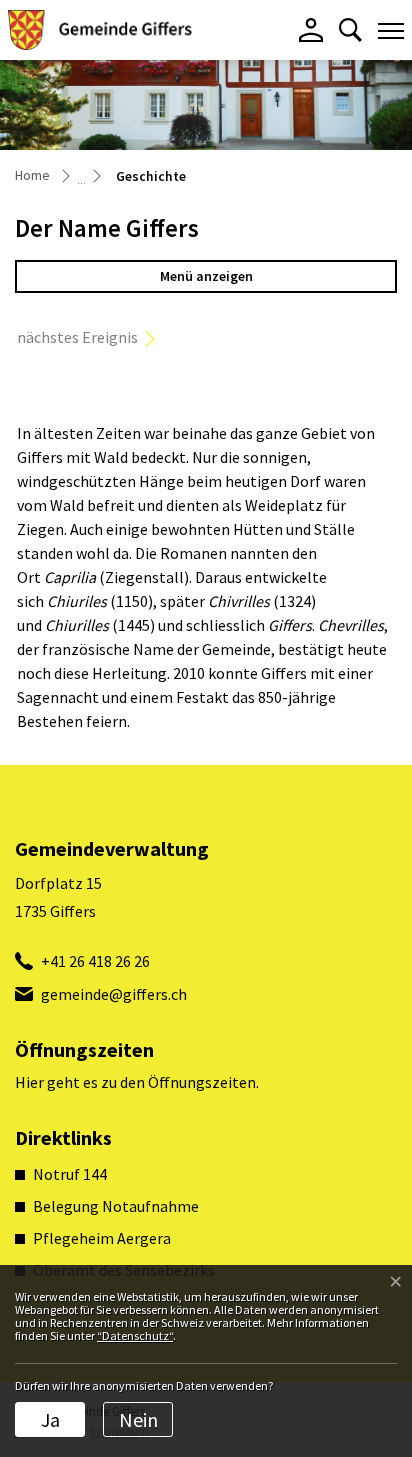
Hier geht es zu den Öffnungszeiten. (137, 1082)
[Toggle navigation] (391, 30)
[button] (350, 30)
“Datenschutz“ (135, 1335)
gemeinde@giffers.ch (114, 994)
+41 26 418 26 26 (95, 961)
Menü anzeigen (206, 276)
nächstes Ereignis (77, 337)
